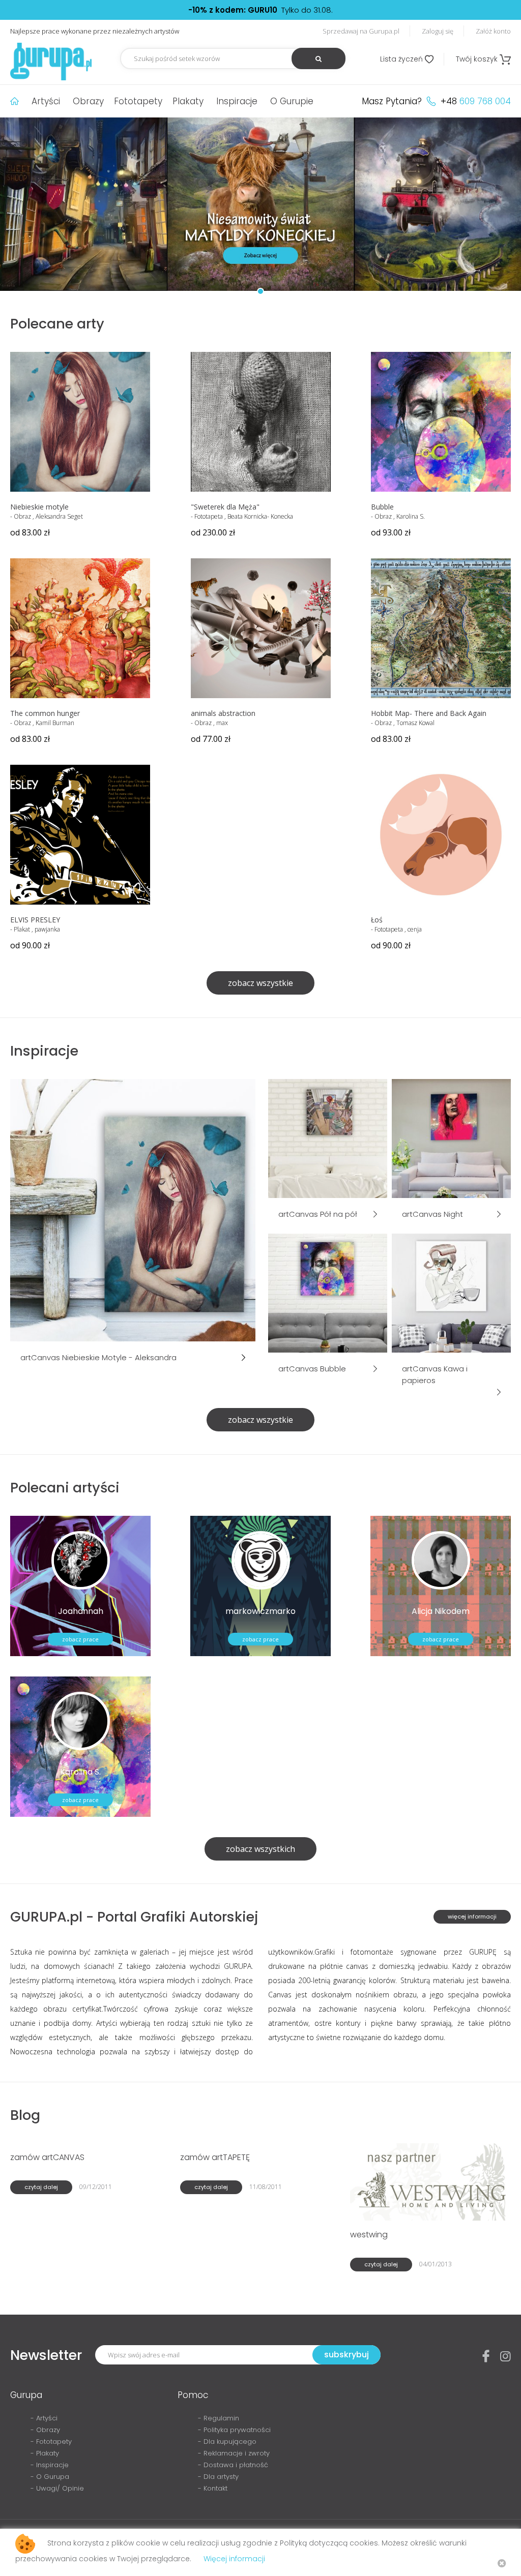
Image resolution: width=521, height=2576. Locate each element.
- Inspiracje (50, 2465)
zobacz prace (80, 1639)
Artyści (46, 101)
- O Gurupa (50, 2477)
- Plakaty (45, 2453)
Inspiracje (237, 101)
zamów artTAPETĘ (215, 2157)
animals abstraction (223, 713)
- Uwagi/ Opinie (57, 2488)
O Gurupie (292, 101)
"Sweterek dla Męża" (225, 507)
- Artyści (44, 2418)
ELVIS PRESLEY (35, 920)
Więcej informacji (234, 2559)
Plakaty (188, 101)
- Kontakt (213, 2488)
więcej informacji (472, 1916)
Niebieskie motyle (39, 507)
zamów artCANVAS (47, 2157)
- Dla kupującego (227, 2442)
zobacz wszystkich (260, 1849)
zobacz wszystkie (260, 983)
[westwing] (430, 2181)
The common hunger (45, 713)
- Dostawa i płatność (233, 2465)
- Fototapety (51, 2442)
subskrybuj (346, 2355)
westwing (369, 2235)
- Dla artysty (218, 2477)
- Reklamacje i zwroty (234, 2453)
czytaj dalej (41, 2187)
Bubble (382, 507)
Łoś (377, 920)
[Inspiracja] (133, 1209)
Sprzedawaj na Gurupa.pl (361, 31)
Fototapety (138, 101)
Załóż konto (493, 31)
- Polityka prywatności (234, 2430)
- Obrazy (45, 2430)
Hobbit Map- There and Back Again (429, 713)
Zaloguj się (438, 31)
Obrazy (88, 101)
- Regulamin (219, 2418)
